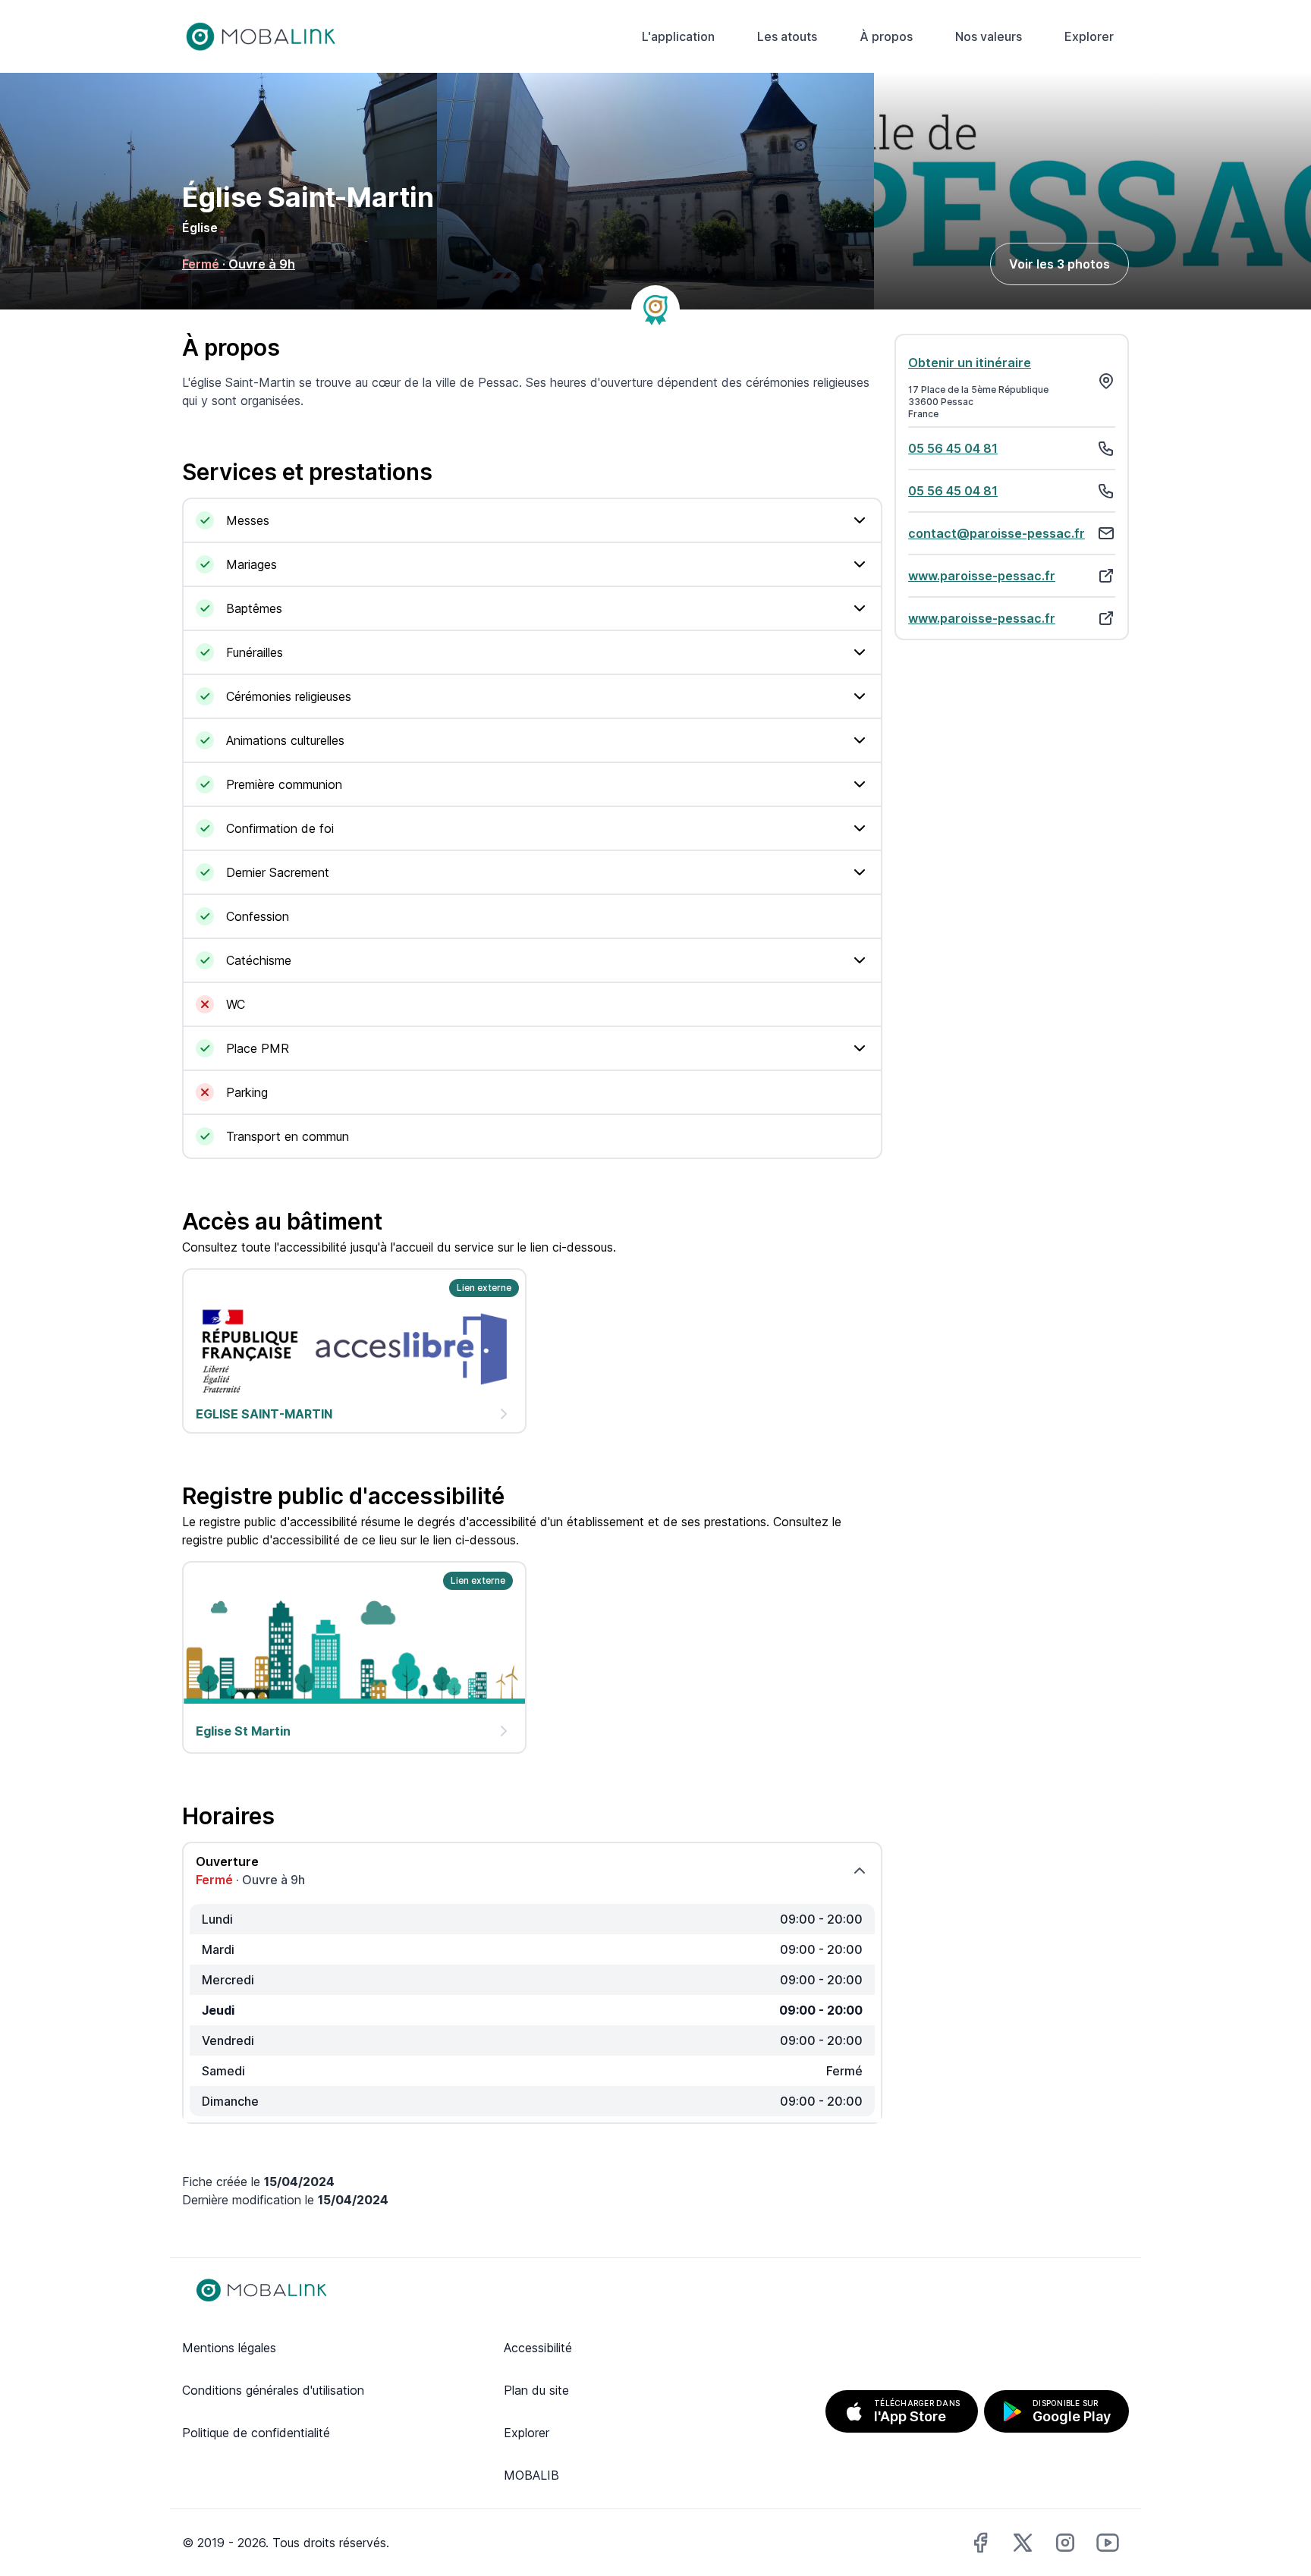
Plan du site (536, 2390)
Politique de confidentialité (256, 2433)
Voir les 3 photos (1059, 264)
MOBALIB (531, 2475)
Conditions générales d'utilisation (273, 2390)
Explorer (1089, 36)
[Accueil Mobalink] (261, 36)
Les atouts (787, 36)
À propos (886, 36)
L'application (678, 36)
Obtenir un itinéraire (970, 363)
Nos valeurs (989, 36)
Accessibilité (538, 2348)
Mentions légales (229, 2348)
